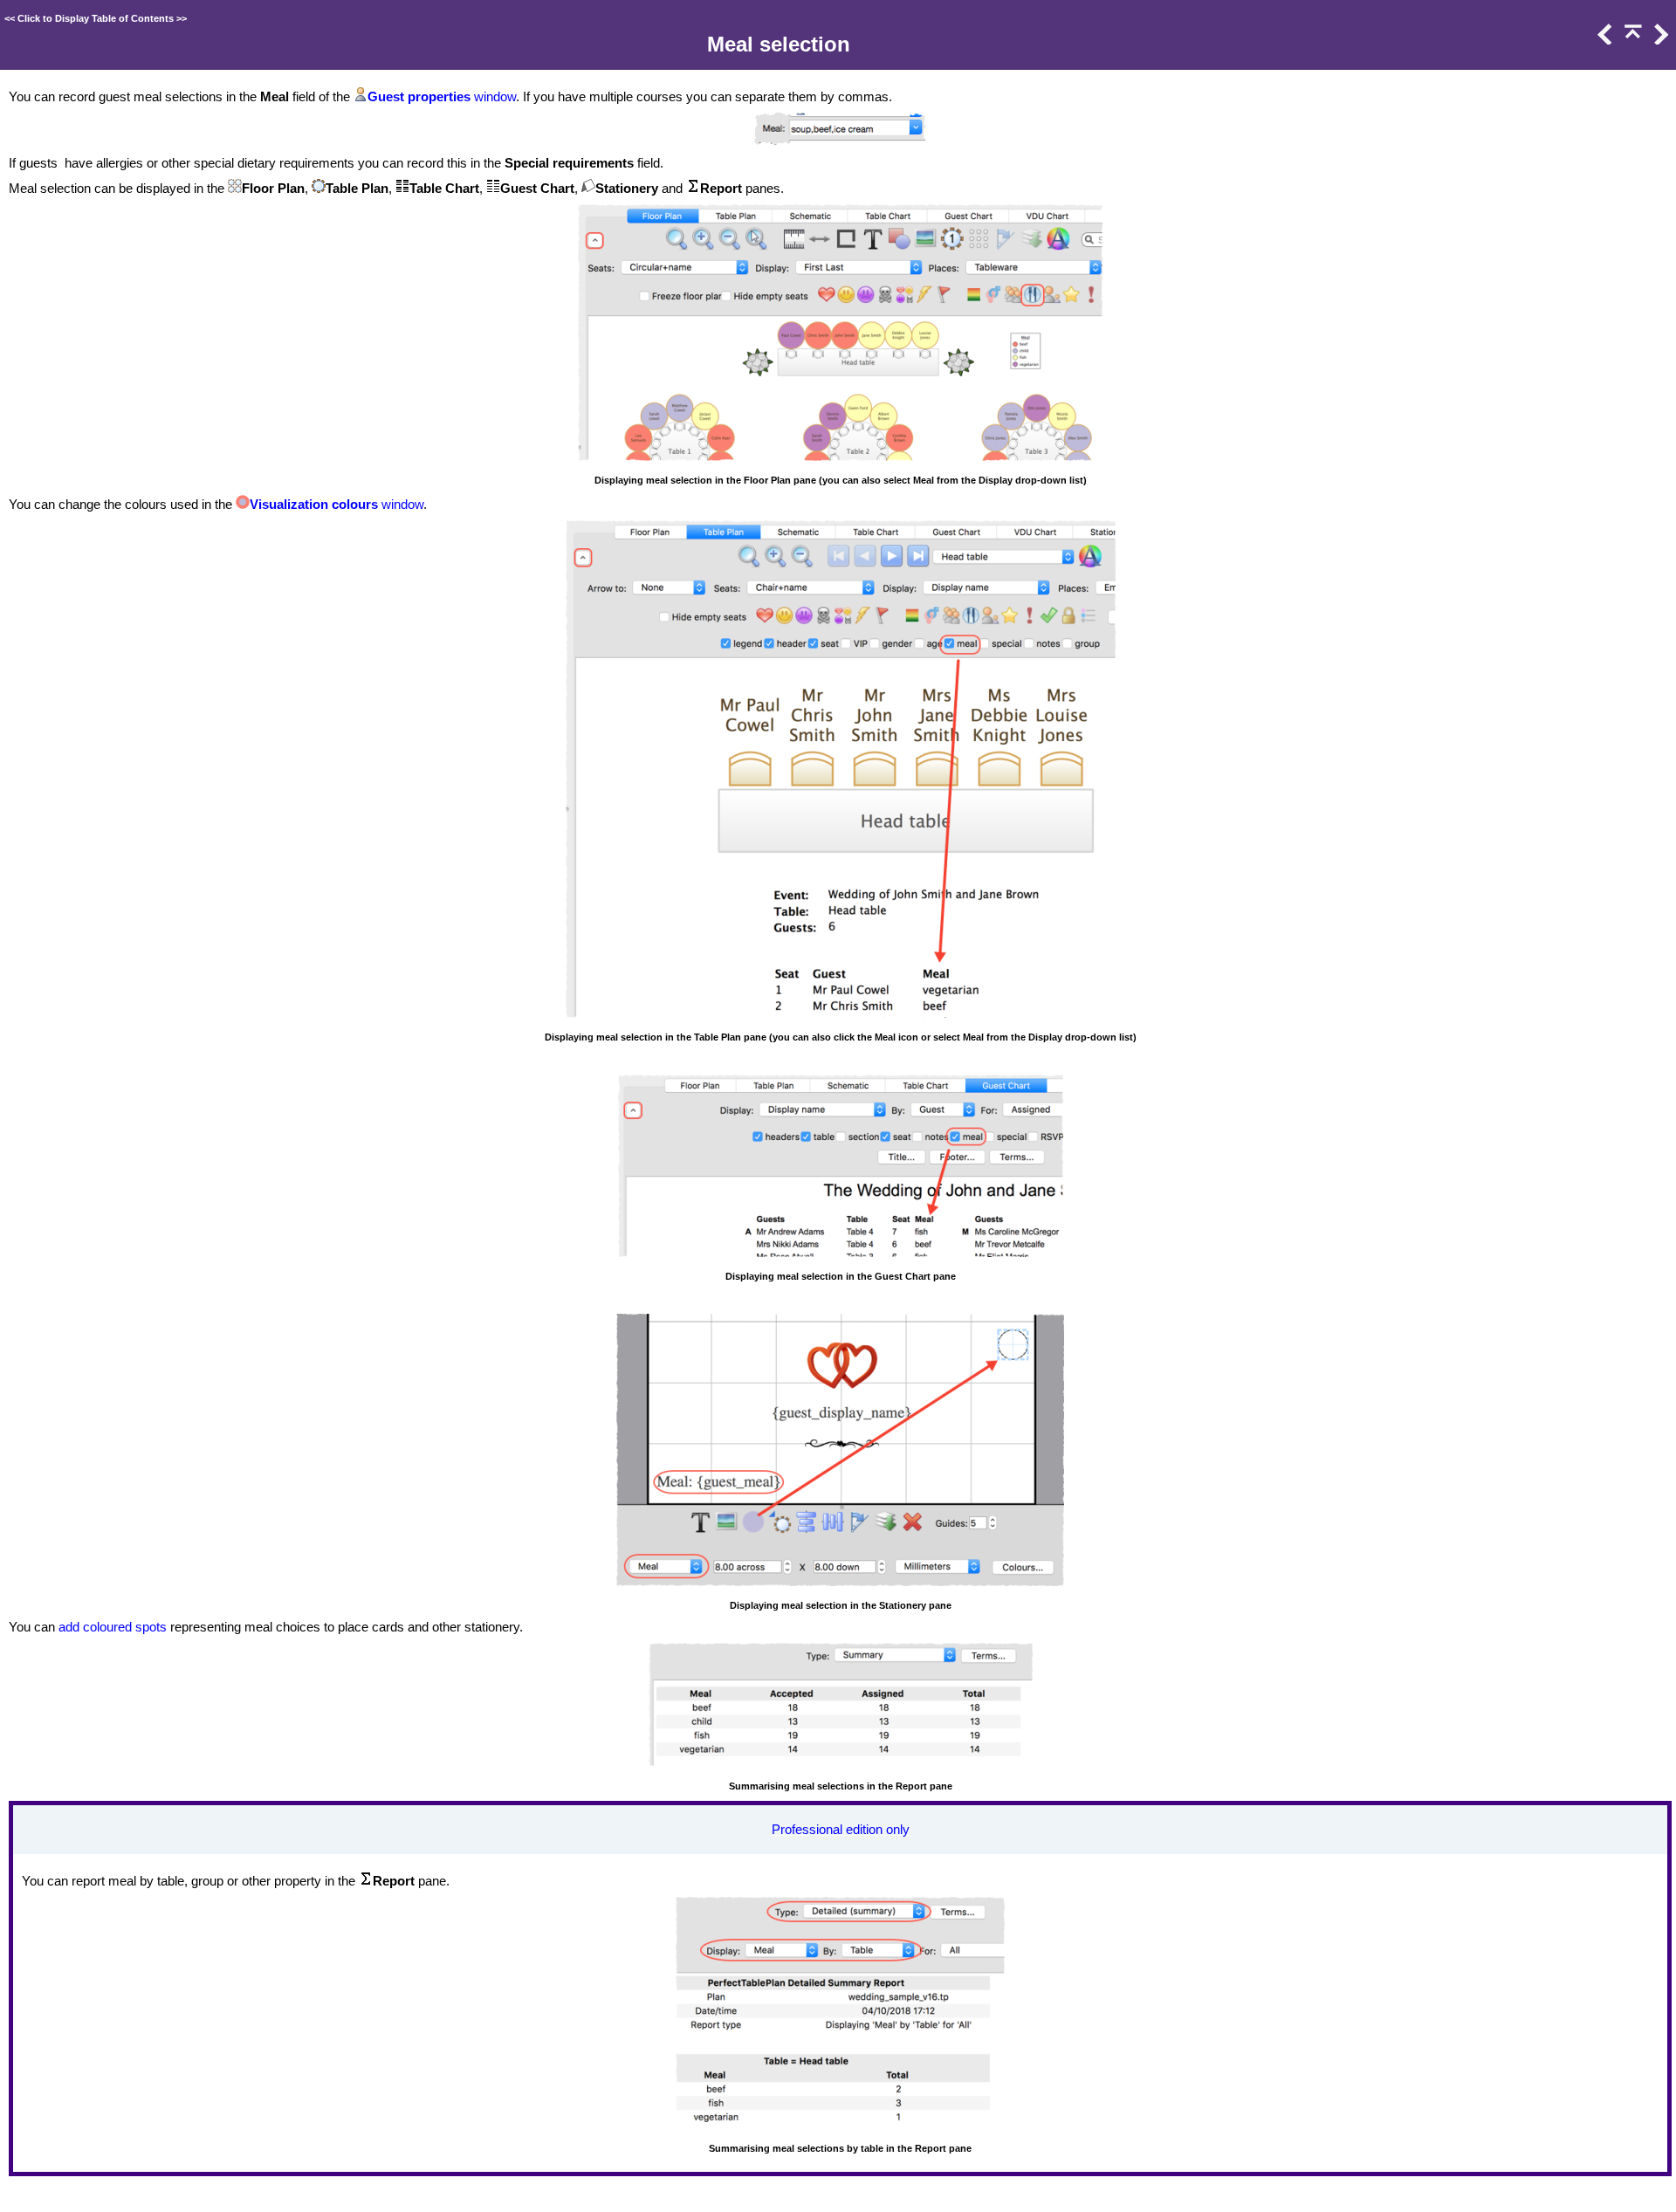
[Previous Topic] (1604, 40)
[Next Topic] (1659, 40)
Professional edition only (841, 1830)
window (493, 97)
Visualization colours (314, 505)
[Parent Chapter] (1631, 40)
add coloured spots (113, 1627)
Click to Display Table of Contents (96, 18)
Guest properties (419, 97)
